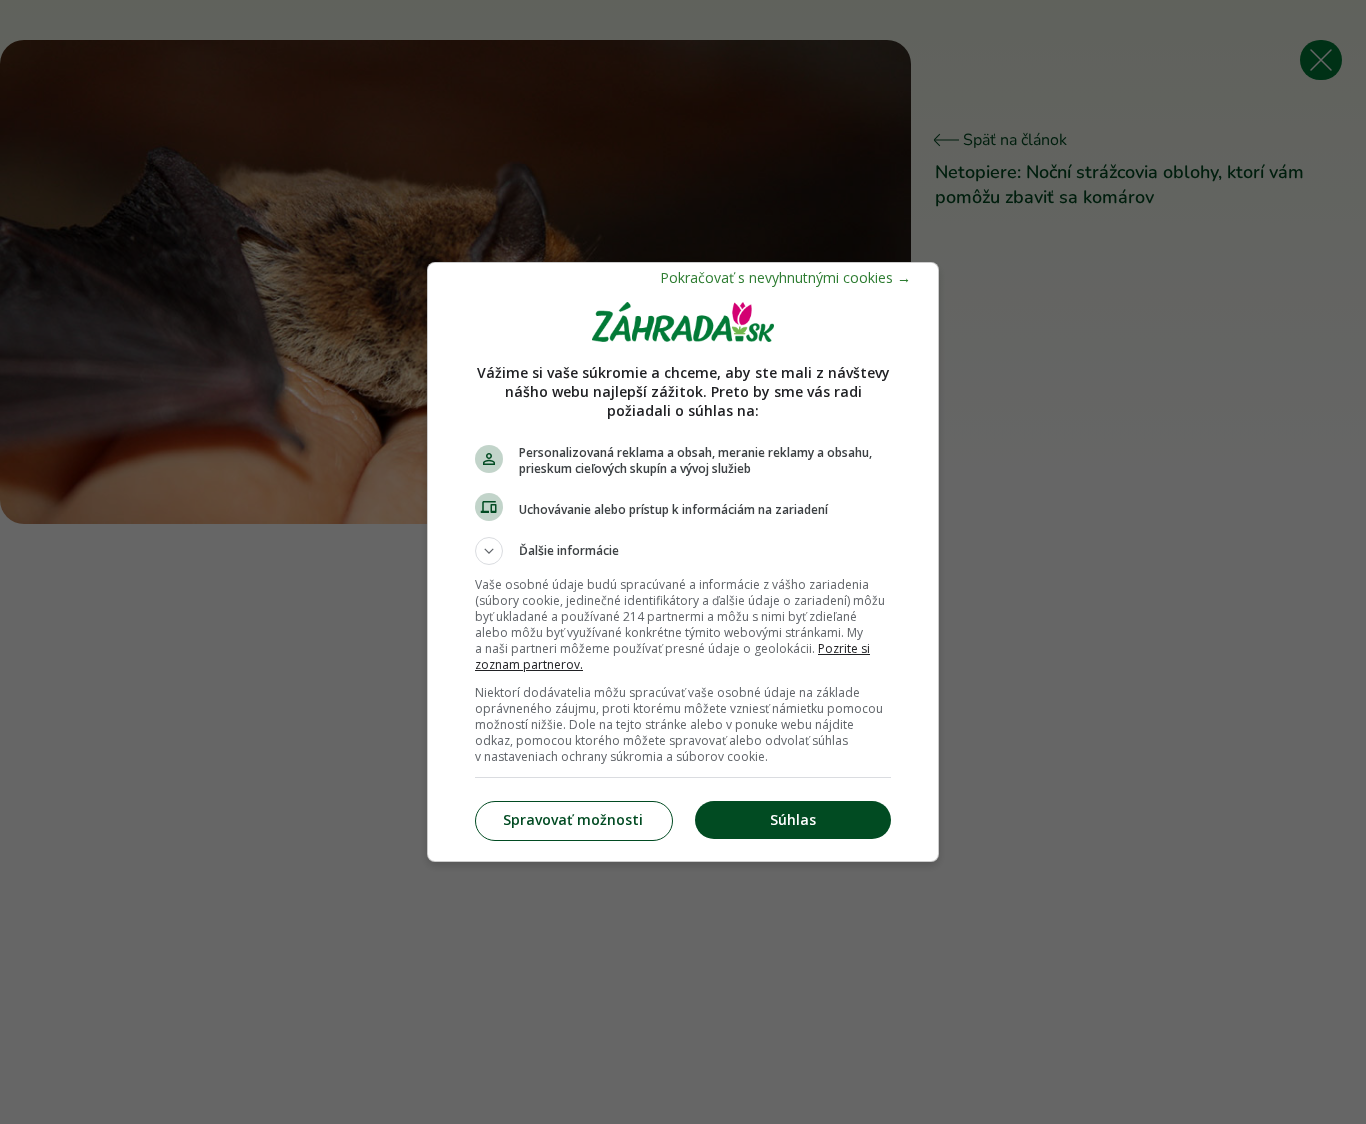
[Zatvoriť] (785, 277)
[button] (683, 551)
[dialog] (683, 562)
